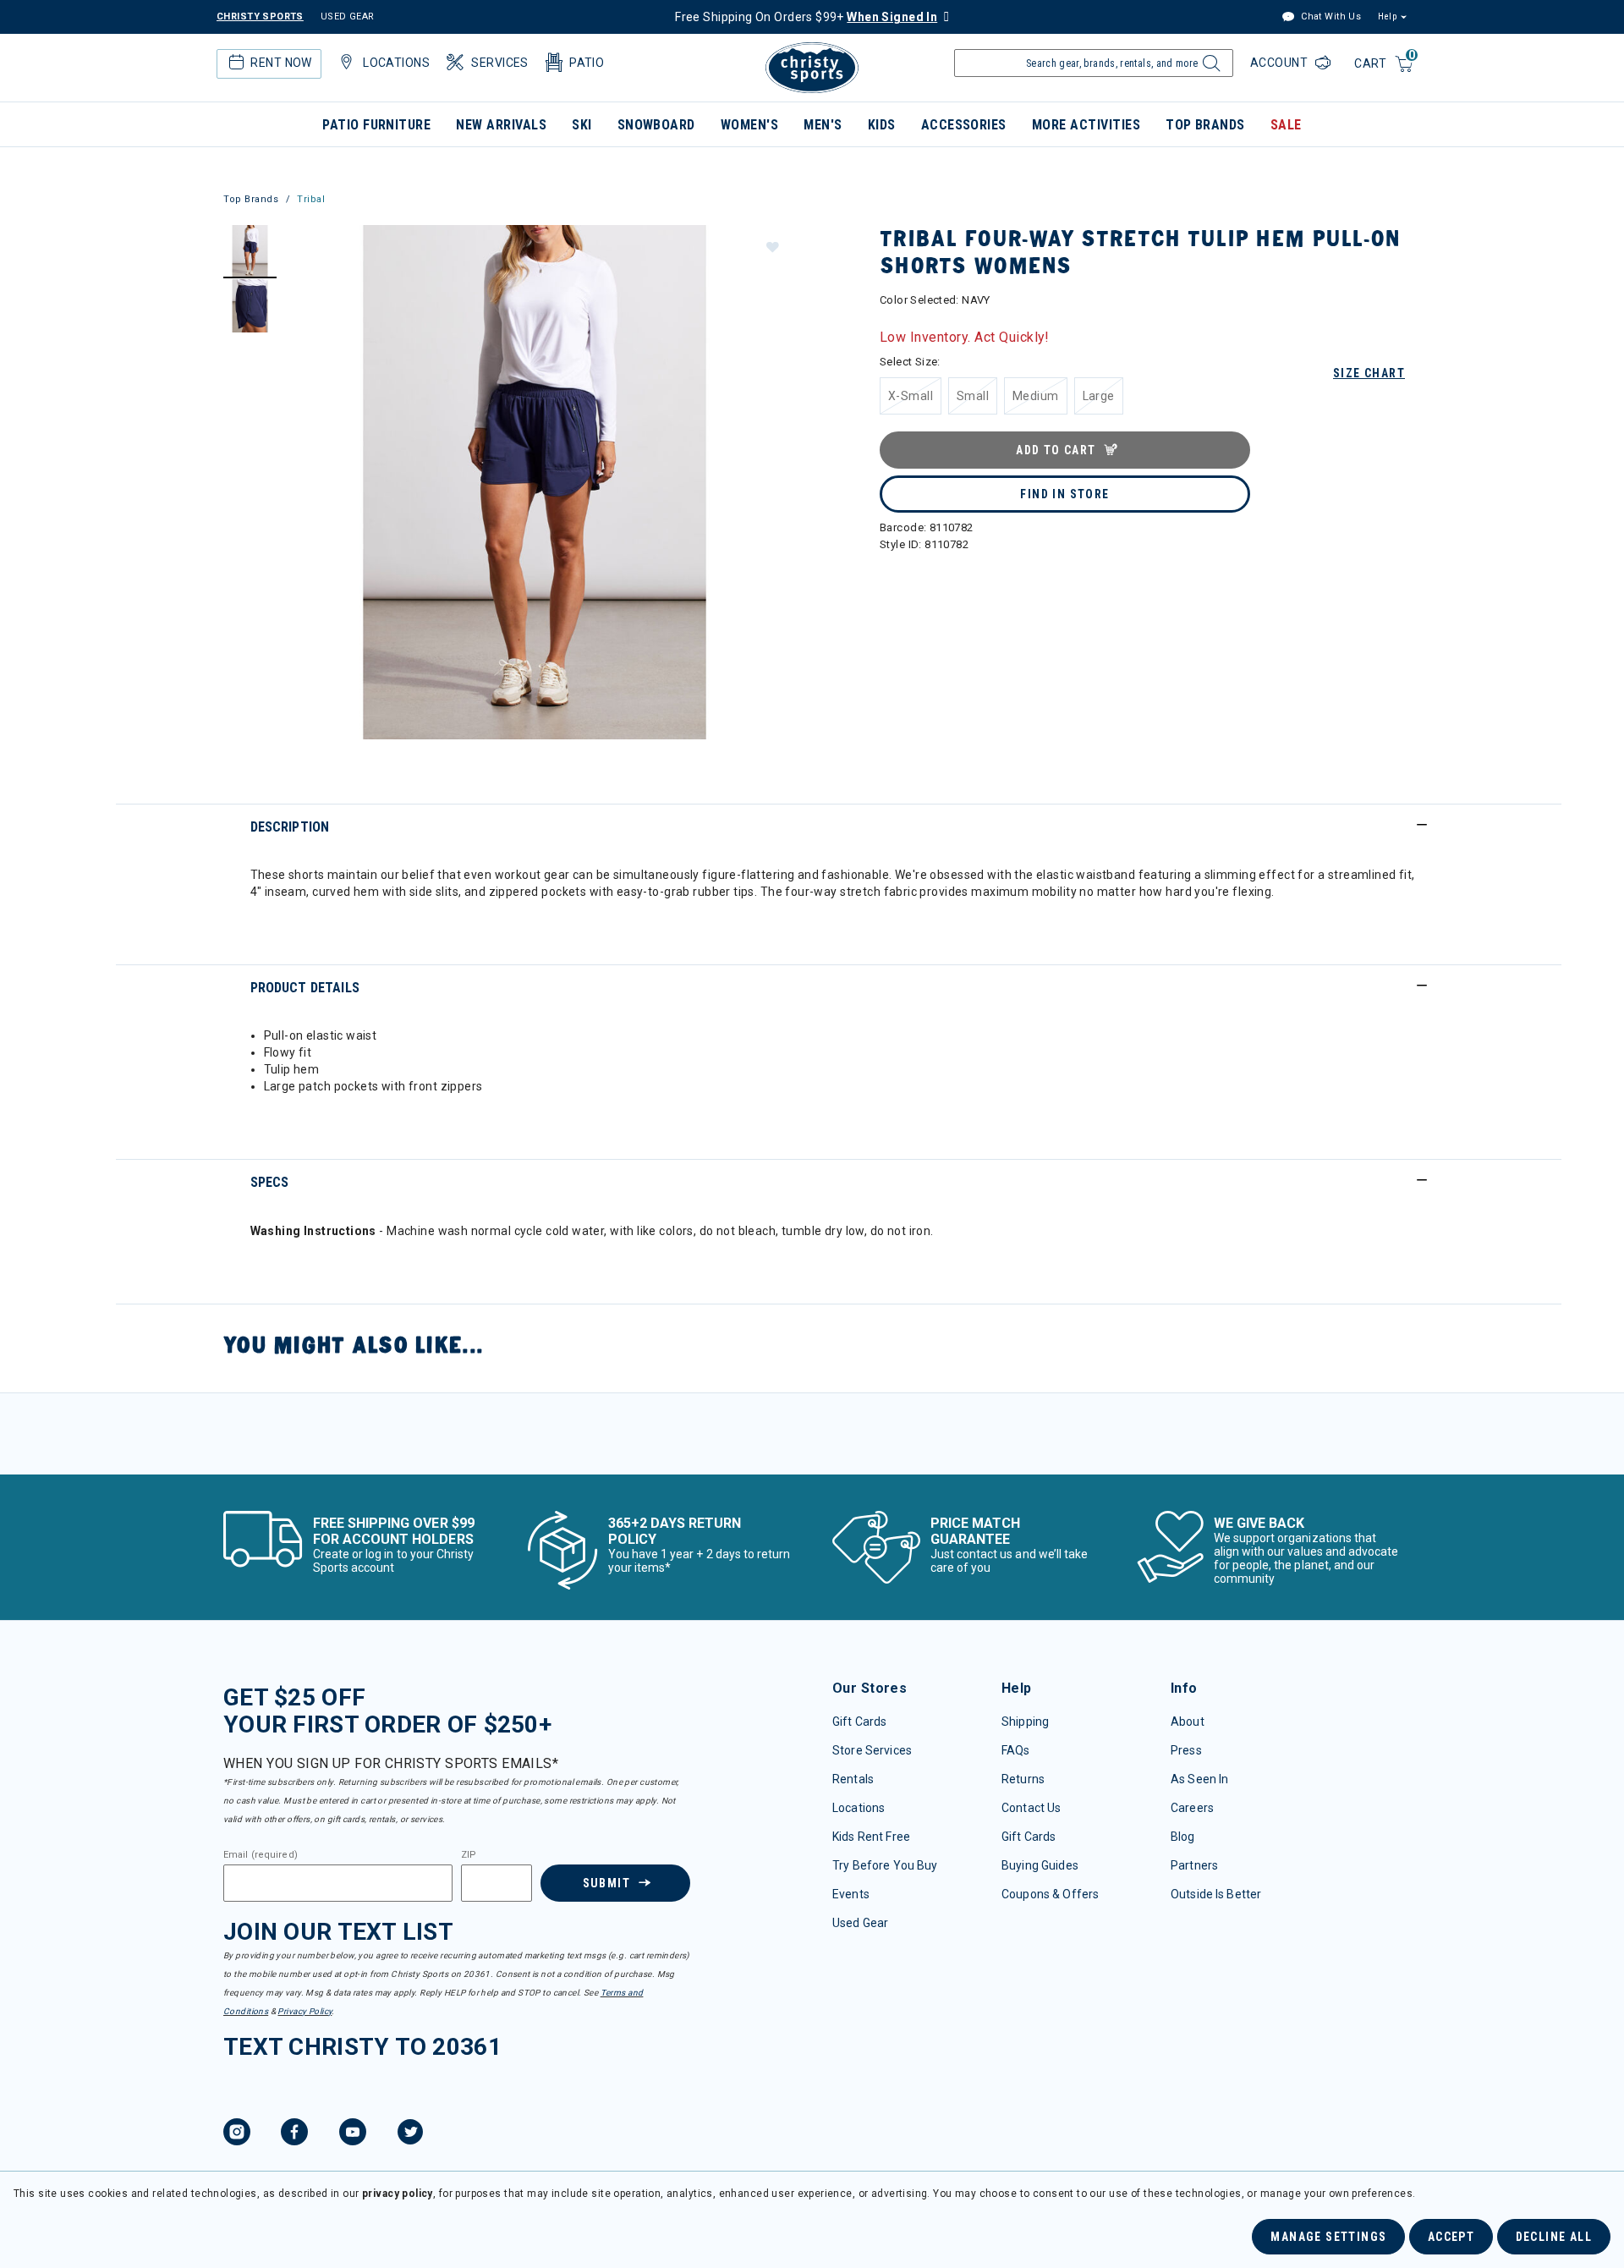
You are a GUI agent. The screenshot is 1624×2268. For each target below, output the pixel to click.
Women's (749, 125)
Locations (859, 1808)
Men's (823, 125)
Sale (1286, 125)
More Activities (1086, 125)
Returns (1023, 1779)
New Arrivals (501, 125)
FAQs (1016, 1750)
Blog (1183, 1837)
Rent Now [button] (281, 63)
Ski (582, 125)
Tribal (311, 199)
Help (1387, 16)
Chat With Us (1330, 16)
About (1188, 1722)
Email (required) (261, 1855)
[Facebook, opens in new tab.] (294, 2134)
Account (1281, 63)
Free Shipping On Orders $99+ (806, 17)
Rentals (853, 1779)
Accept (1451, 2237)
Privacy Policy (304, 2011)
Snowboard (656, 125)
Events (851, 1894)
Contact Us (1031, 1808)
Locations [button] (396, 63)
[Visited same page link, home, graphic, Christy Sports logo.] (812, 68)
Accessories (964, 125)
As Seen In (1199, 1779)
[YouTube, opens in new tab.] (353, 2134)
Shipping (1025, 1722)
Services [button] (499, 63)
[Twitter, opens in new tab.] (410, 2134)
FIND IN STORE (1064, 494)
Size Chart (1369, 373)
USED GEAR (348, 16)
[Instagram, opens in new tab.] (237, 2134)
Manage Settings (1328, 2237)
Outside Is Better (1216, 1894)
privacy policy (398, 2194)
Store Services (872, 1750)
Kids (882, 125)
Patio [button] (587, 63)
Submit (606, 1883)
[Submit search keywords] (1209, 68)
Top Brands (1205, 125)
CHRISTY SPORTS (260, 16)
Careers (1192, 1808)
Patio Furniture (376, 125)
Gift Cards (859, 1722)
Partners (1194, 1865)
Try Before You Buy (885, 1865)
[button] (771, 246)
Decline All (1554, 2237)
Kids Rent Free (871, 1837)
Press (1186, 1750)
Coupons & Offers (1050, 1894)
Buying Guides (1040, 1865)
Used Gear (860, 1923)
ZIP (469, 1855)
